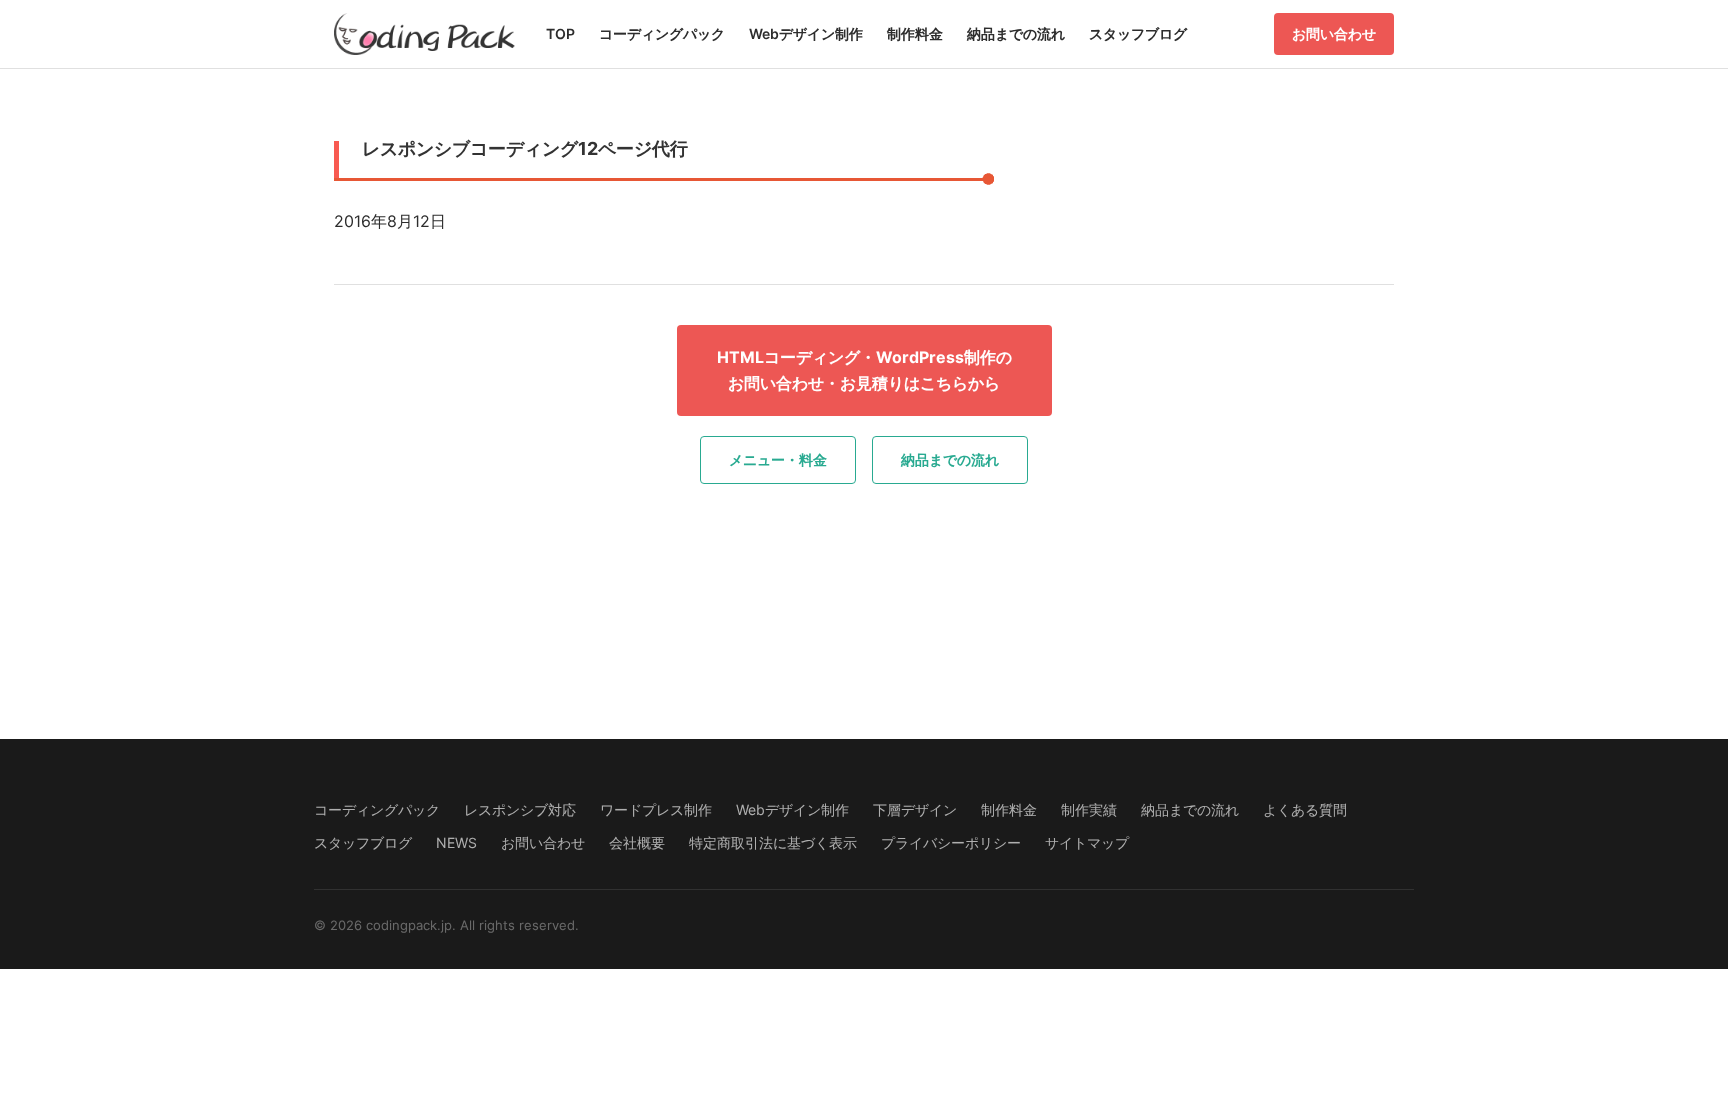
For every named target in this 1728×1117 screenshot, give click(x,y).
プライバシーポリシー (951, 842)
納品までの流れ (1016, 33)
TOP (560, 33)
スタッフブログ (1138, 33)
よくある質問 (1305, 809)
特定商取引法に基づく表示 (773, 842)
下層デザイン (915, 809)
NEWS (456, 842)
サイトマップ (1087, 842)
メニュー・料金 (778, 459)
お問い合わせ (1334, 33)
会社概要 (637, 842)
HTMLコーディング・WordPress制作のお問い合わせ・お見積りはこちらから (864, 370)
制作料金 (915, 33)
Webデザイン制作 (806, 33)
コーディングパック (662, 33)
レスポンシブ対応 (520, 809)
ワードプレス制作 (656, 809)
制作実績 (1089, 809)
